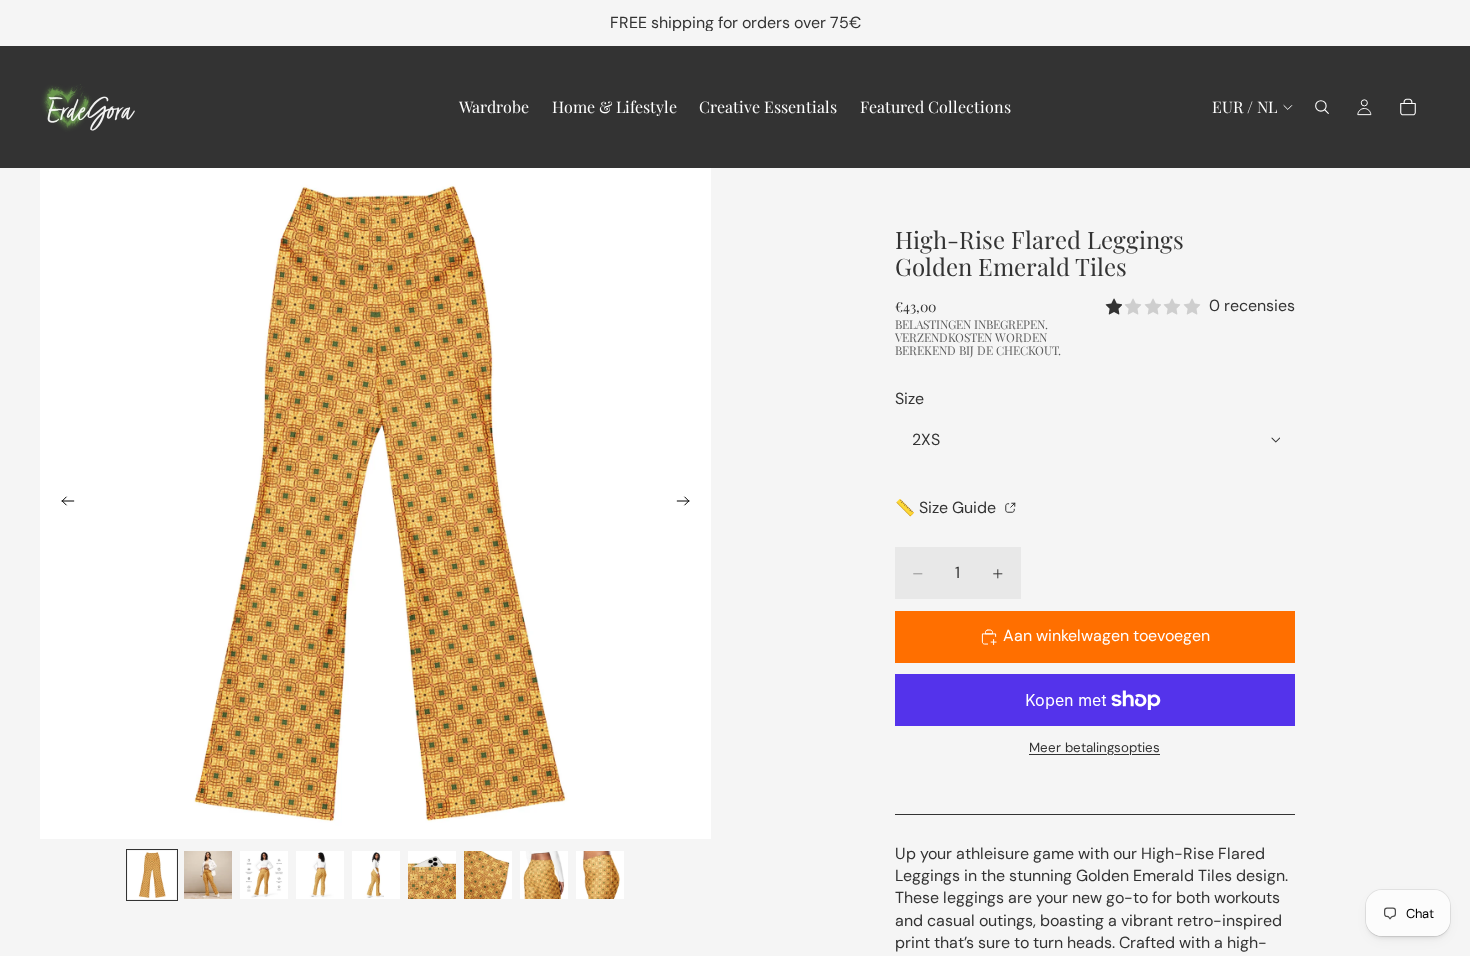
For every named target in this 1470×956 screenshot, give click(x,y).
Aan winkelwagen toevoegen (1106, 635)
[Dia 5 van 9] (376, 875)
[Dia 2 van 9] (208, 875)
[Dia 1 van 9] (152, 875)
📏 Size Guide (947, 507)
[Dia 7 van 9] (488, 875)
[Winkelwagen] (1408, 107)
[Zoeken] (1322, 107)
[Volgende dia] (689, 504)
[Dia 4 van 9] (320, 875)
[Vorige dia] (62, 504)
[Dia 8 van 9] (544, 875)
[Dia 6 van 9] (432, 875)
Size (909, 398)
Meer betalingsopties (1094, 747)
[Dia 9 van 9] (600, 875)
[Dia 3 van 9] (264, 875)
